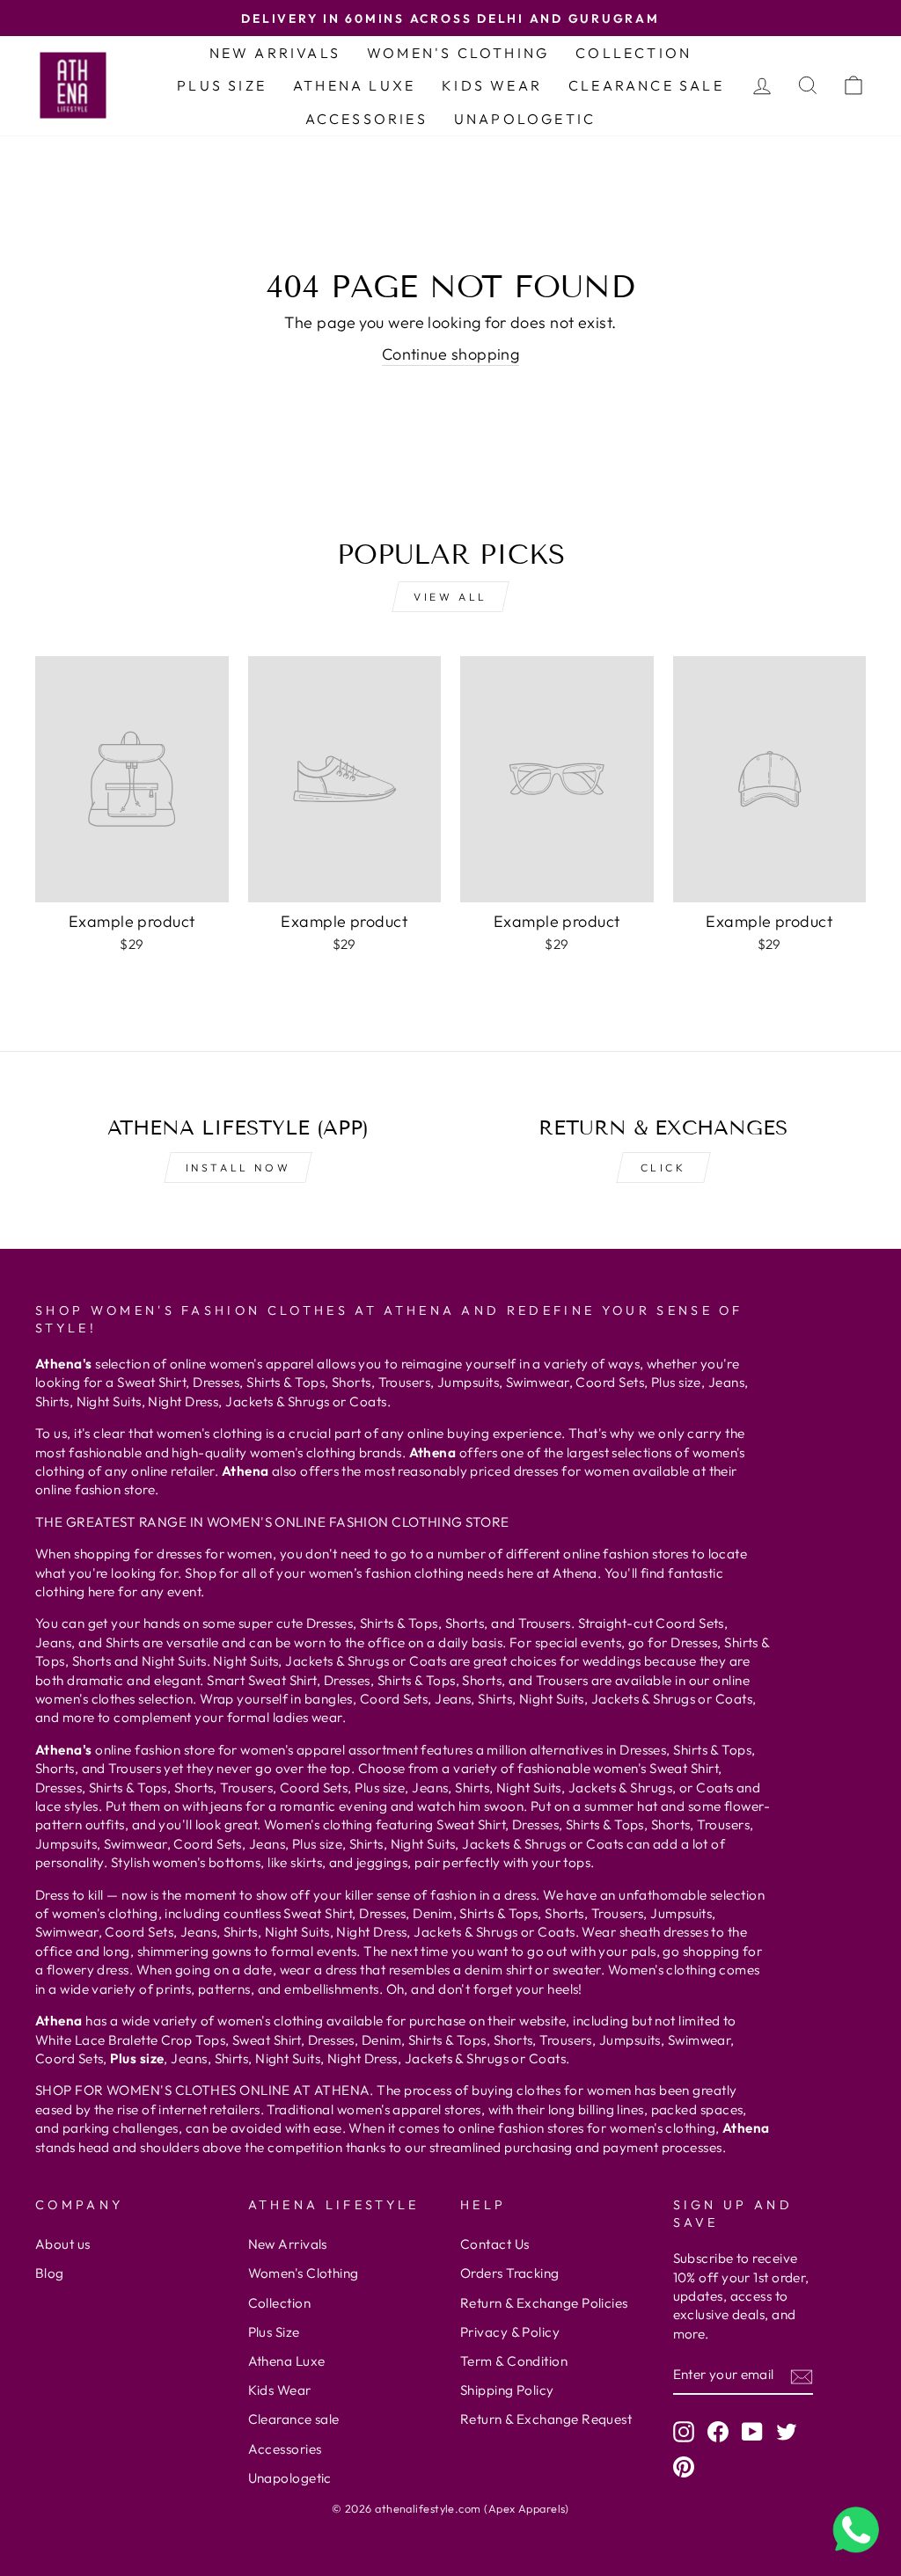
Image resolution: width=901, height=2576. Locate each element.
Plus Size (222, 85)
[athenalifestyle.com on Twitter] (787, 2432)
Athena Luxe (354, 85)
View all (450, 597)
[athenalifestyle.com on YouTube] (752, 2432)
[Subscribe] (802, 2376)
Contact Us (495, 2244)
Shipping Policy (507, 2390)
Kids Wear (492, 85)
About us (63, 2244)
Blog (50, 2273)
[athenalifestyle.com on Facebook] (718, 2432)
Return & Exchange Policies (544, 2303)
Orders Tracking (510, 2273)
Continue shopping (451, 354)
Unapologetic (525, 119)
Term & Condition (514, 2361)
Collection (634, 53)
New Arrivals (275, 53)
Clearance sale (646, 85)
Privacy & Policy (510, 2332)
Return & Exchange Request (546, 2419)
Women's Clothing (458, 53)
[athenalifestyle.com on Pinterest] (684, 2466)
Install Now (238, 1168)
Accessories (366, 119)
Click (663, 1168)
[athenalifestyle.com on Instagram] (684, 2432)
